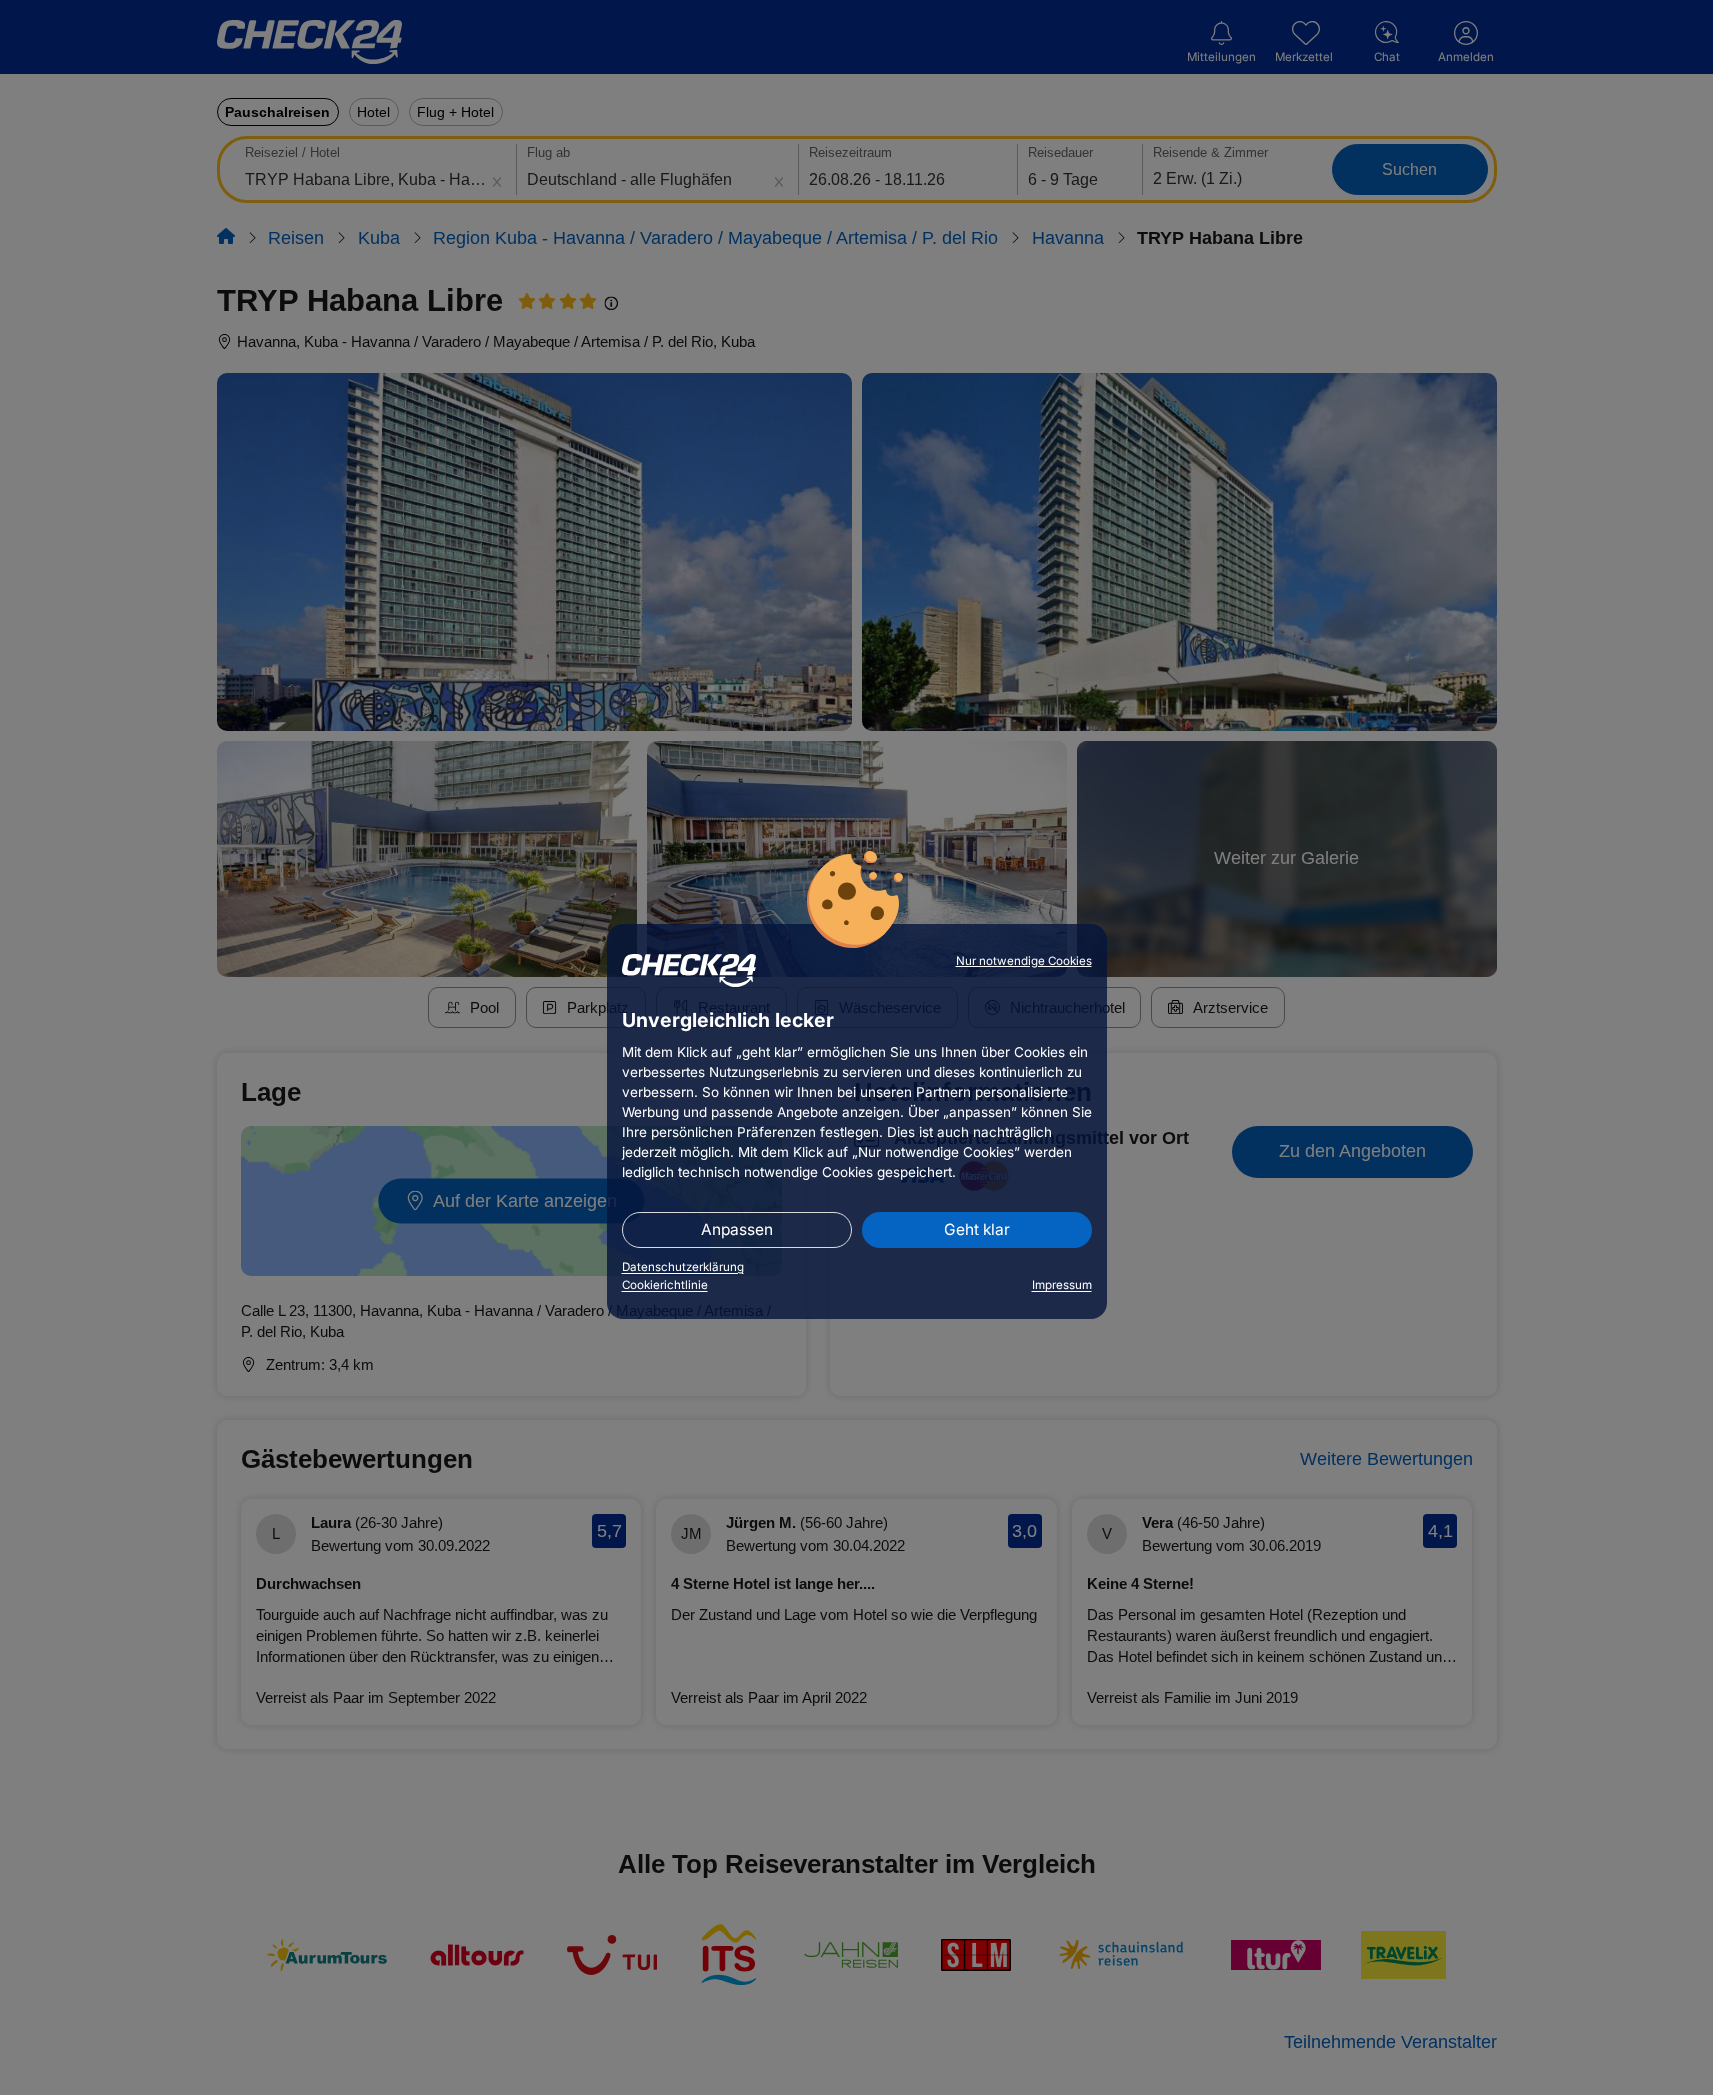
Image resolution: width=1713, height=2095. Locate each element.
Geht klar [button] (977, 1229)
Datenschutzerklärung (683, 1267)
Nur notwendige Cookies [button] (1024, 961)
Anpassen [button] (737, 1229)
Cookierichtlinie (665, 1285)
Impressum (1062, 1285)
